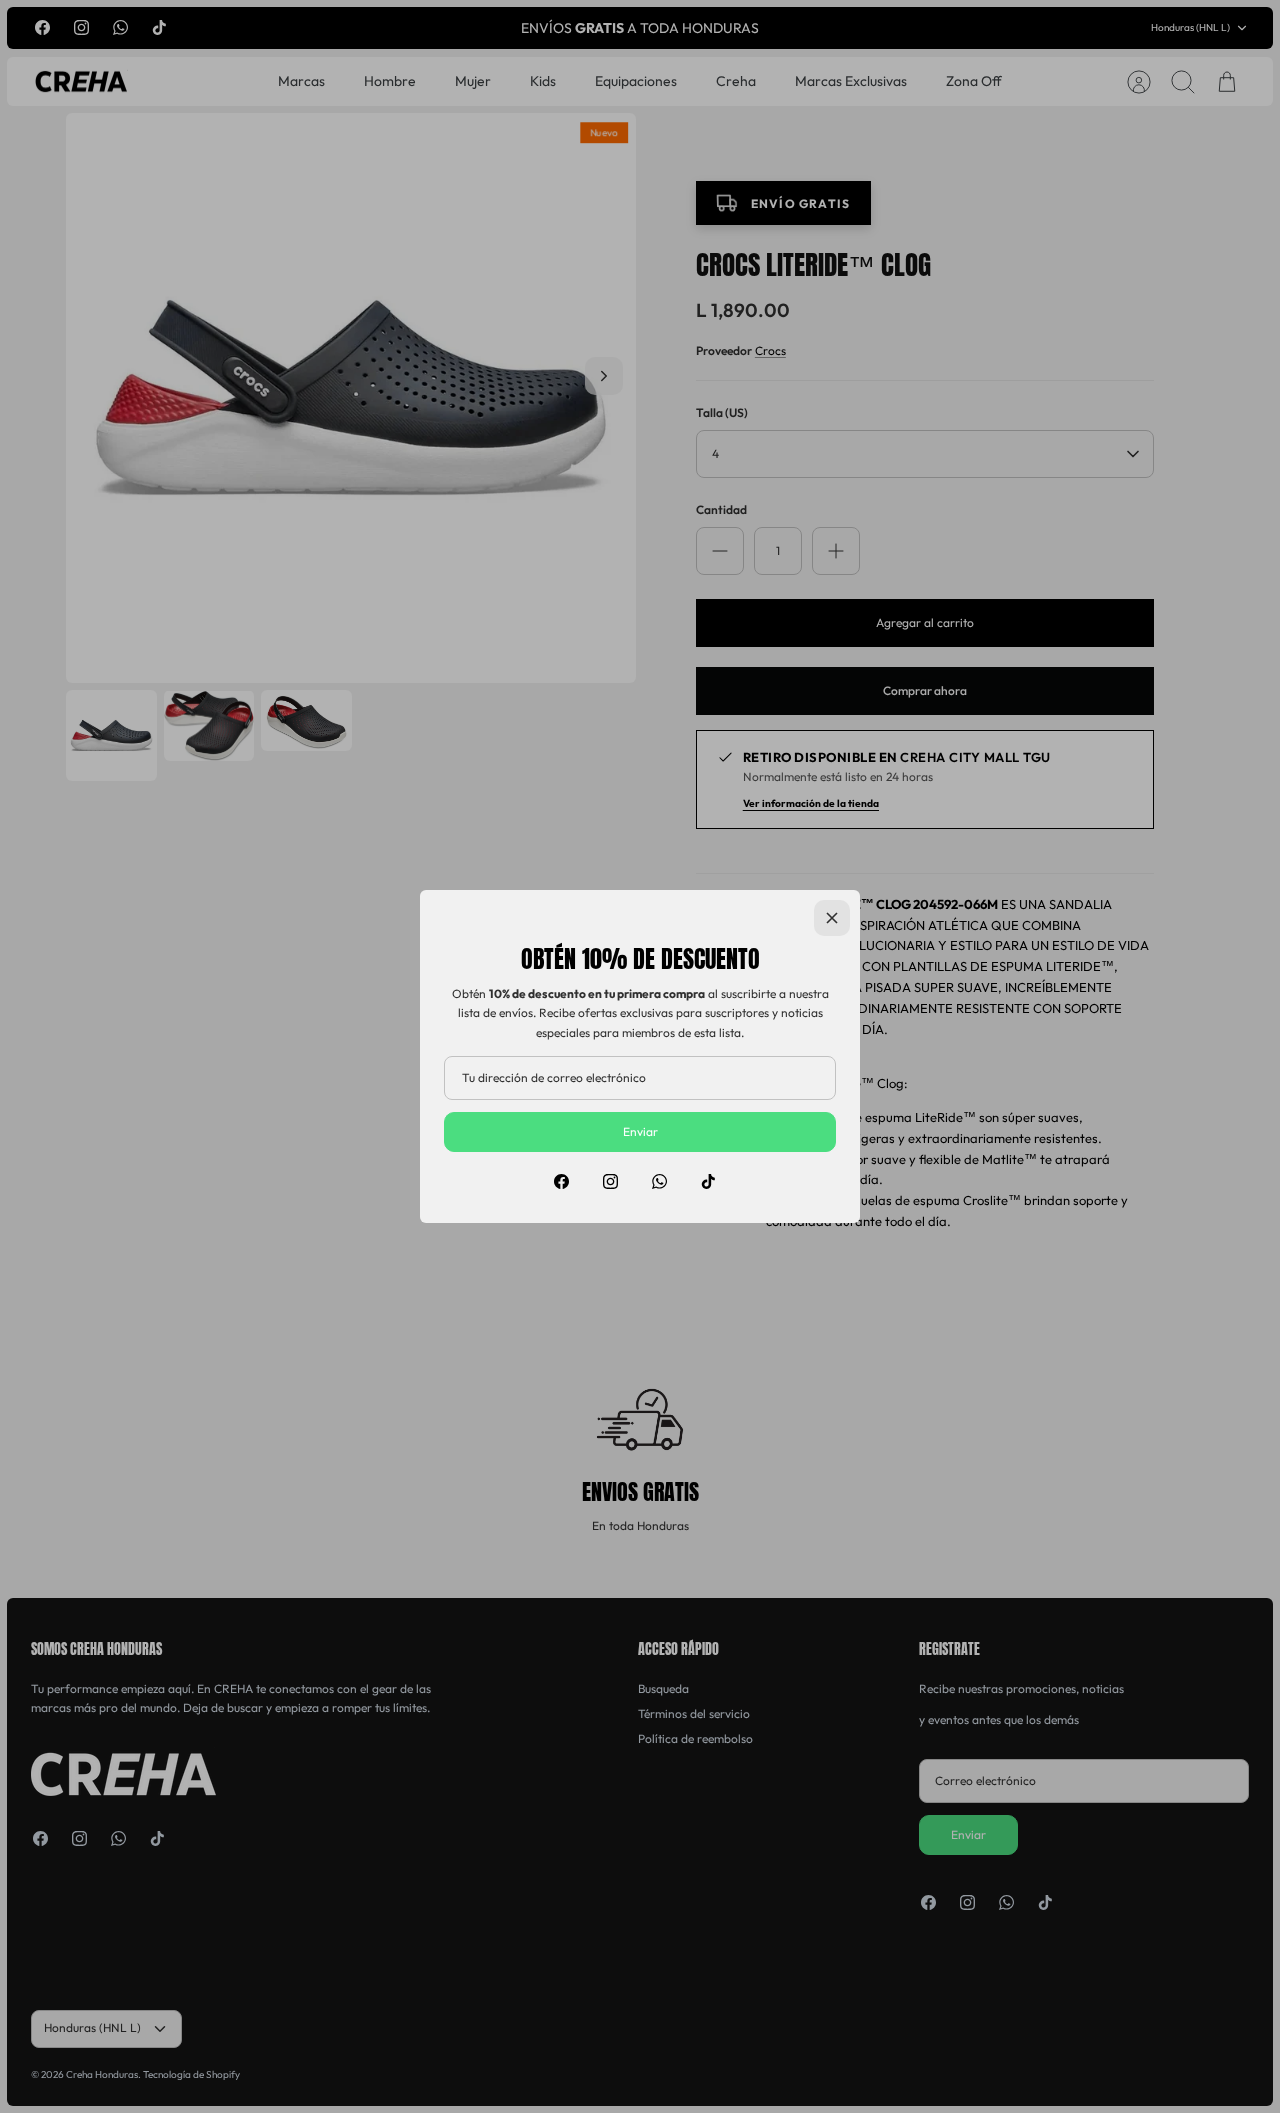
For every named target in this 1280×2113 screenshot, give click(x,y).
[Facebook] (561, 1181)
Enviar (640, 1131)
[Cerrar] (832, 918)
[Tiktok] (708, 1181)
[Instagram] (610, 1181)
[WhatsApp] (659, 1181)
